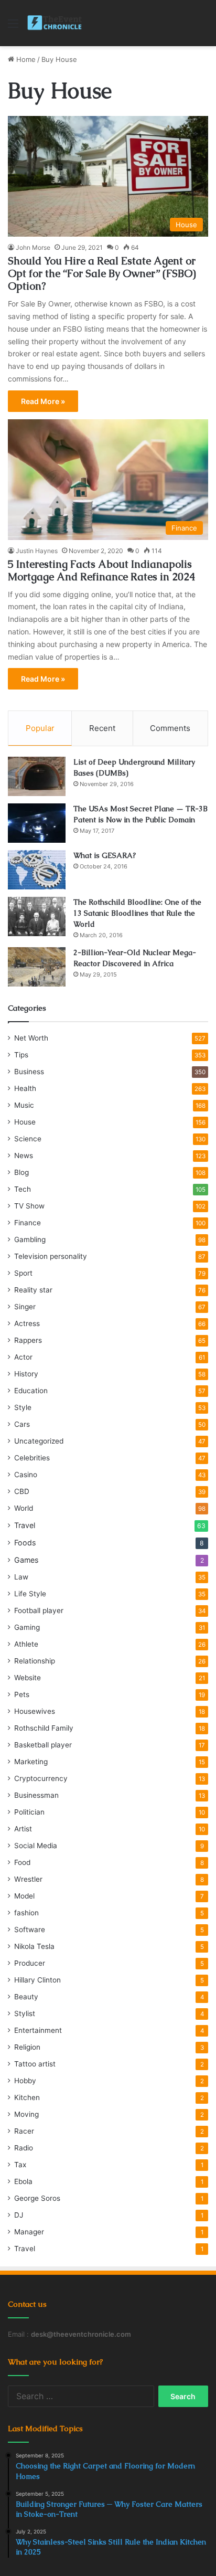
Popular (40, 728)
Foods (25, 1543)
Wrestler (28, 1879)
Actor (23, 1357)
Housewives (35, 1711)
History (26, 1374)
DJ (19, 2215)
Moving (26, 2114)
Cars (22, 1424)
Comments (170, 728)
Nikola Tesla (34, 1946)
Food (22, 1862)
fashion (26, 1913)
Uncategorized (39, 1441)
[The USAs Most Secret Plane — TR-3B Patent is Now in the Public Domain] (37, 823)
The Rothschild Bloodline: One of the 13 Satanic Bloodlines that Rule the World (137, 913)
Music (24, 1105)
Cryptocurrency (41, 1778)
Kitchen (27, 2097)
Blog (21, 1172)
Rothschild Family (44, 1728)
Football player (39, 1610)
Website (28, 1678)
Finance (28, 1223)
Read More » (43, 401)
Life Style (30, 1594)
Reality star (33, 1290)
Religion (27, 2047)
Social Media (36, 1846)
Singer (25, 1307)
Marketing (31, 1762)
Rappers (28, 1340)
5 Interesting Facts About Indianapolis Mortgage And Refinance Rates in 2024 (101, 570)
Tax (20, 2165)
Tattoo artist (35, 2064)
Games (26, 1560)
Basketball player (43, 1745)
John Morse (33, 247)
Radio (24, 2148)
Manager (29, 2232)
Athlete (26, 1644)
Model (24, 1896)
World (24, 1508)
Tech (23, 1189)
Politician (29, 1812)
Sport (23, 1273)
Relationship (35, 1661)
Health (25, 1088)
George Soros (37, 2198)
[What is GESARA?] (37, 870)
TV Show (29, 1206)
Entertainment (38, 2030)
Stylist (25, 2013)
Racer (24, 2131)
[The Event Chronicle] (55, 23)
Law (21, 1577)
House (25, 1122)
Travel (25, 1525)
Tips (21, 1055)
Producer (30, 1963)
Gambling (30, 1239)
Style (23, 1407)
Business (29, 1072)
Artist (23, 1829)
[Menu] (13, 27)
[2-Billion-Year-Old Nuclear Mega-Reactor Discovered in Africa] (37, 967)
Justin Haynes (37, 551)
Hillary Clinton (37, 1980)
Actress (27, 1323)
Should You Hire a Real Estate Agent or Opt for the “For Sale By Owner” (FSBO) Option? (102, 273)
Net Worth (31, 1038)
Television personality (51, 1256)
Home (25, 59)
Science (28, 1139)
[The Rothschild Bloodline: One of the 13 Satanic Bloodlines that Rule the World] (37, 916)
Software (30, 1930)
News (24, 1156)
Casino (26, 1475)
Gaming (27, 1627)
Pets (22, 1694)
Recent (102, 728)
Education (31, 1391)
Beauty (26, 1997)
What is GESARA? (105, 855)
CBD (22, 1491)
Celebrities (32, 1458)
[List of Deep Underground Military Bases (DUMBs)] (37, 776)
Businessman (36, 1795)
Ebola (23, 2181)
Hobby (25, 2081)
